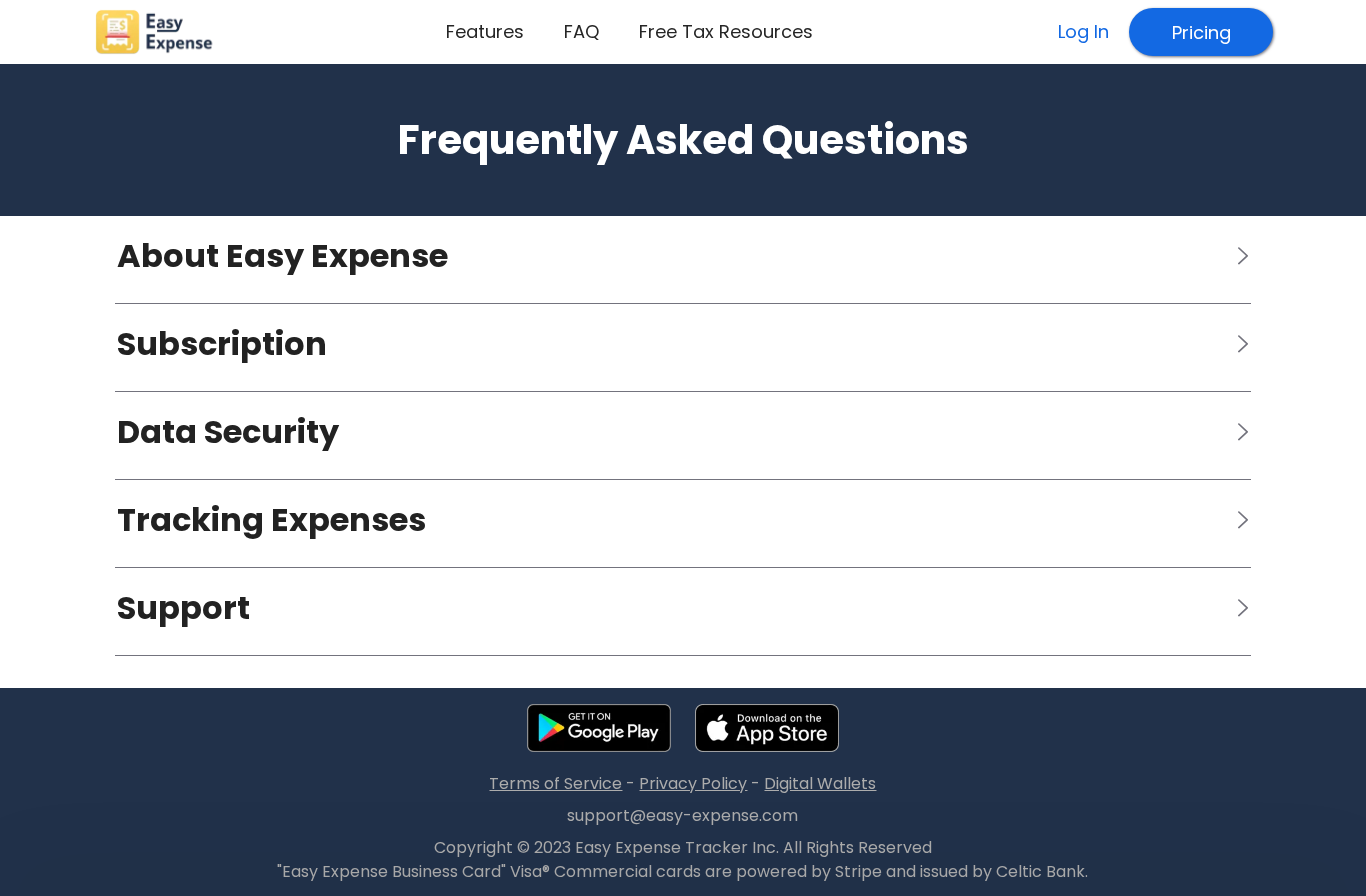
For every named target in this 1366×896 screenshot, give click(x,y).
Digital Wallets (820, 784)
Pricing (1201, 32)
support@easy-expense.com (682, 816)
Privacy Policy (693, 784)
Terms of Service (555, 784)
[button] (683, 256)
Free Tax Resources (726, 31)
